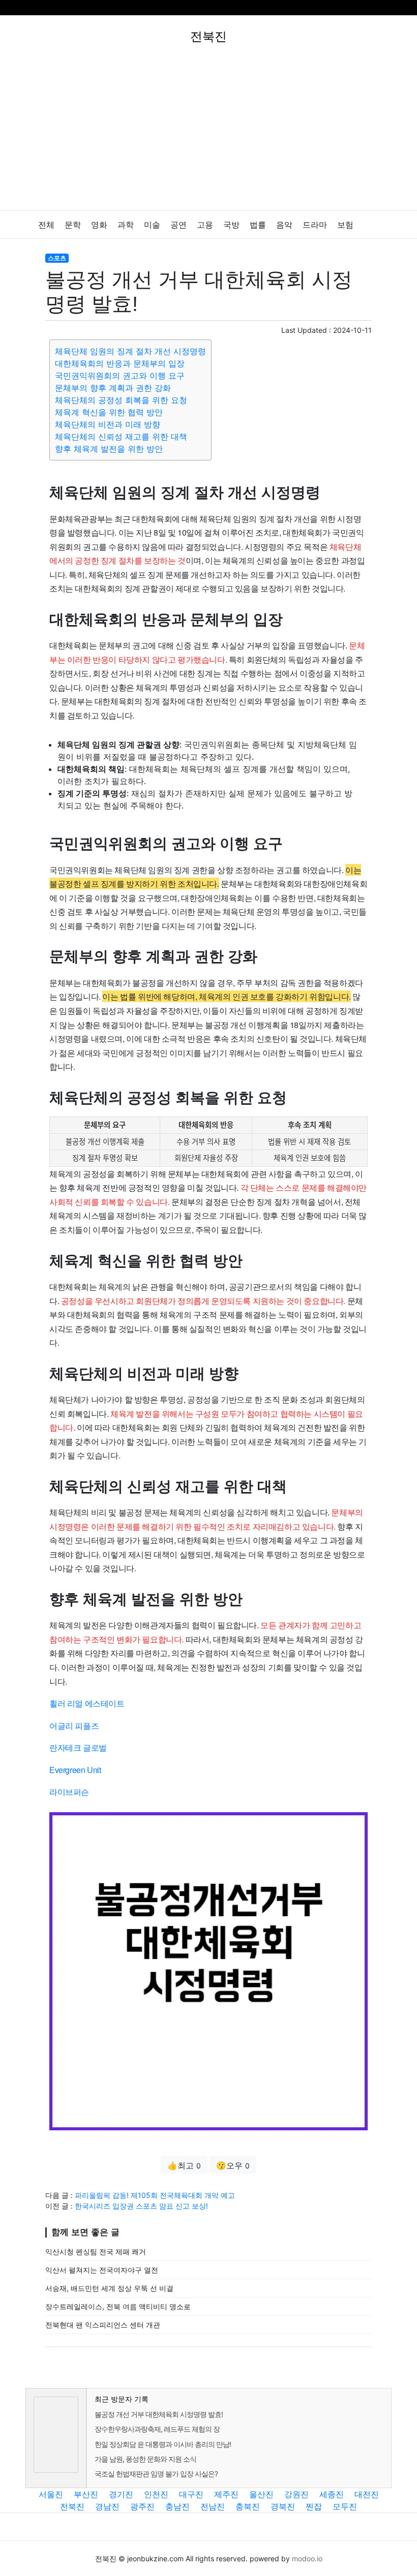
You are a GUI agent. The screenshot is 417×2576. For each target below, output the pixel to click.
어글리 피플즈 (74, 1726)
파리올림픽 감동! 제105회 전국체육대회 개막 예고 (155, 2195)
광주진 (142, 2506)
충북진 (248, 2506)
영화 (99, 225)
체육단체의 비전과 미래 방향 (108, 424)
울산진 (261, 2494)
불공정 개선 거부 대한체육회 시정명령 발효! (159, 2414)
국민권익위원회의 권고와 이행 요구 (120, 376)
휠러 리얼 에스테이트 (87, 1703)
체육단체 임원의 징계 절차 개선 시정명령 (130, 351)
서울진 (51, 2494)
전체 (46, 225)
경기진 (121, 2494)
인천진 (156, 2494)
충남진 (177, 2506)
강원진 (296, 2494)
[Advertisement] (208, 134)
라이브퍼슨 (69, 1792)
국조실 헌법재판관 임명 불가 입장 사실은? (156, 2474)
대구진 (191, 2494)
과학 (126, 225)
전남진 (213, 2506)
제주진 (226, 2494)
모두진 (345, 2506)
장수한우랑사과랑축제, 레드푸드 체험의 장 (157, 2429)
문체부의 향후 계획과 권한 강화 (113, 388)
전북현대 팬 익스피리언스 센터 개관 (103, 2325)
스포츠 (57, 258)
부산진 (86, 2494)
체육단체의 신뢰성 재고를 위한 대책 (121, 437)
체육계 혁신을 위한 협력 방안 (109, 412)
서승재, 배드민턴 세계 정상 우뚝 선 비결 (109, 2288)
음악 (284, 225)
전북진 (72, 2506)
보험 (345, 225)
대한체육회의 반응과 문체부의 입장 (120, 363)
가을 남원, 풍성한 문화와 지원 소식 (145, 2459)
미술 (152, 225)
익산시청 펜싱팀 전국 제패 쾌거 (96, 2252)
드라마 (315, 225)
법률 (258, 225)
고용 (205, 225)
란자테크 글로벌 (78, 1747)
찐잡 (314, 2506)
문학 (73, 225)
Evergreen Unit (75, 1770)
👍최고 (184, 2165)
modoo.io (307, 2558)
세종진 (332, 2494)
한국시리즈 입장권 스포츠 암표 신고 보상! (141, 2206)
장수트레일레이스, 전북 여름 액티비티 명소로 (118, 2306)
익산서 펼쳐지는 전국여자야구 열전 (102, 2270)
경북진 (283, 2506)
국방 (231, 225)
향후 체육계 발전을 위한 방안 (109, 449)
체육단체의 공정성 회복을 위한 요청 (121, 400)
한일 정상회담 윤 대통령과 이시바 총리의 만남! (163, 2444)
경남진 (107, 2506)
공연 (178, 225)
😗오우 (233, 2165)
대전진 (367, 2494)
